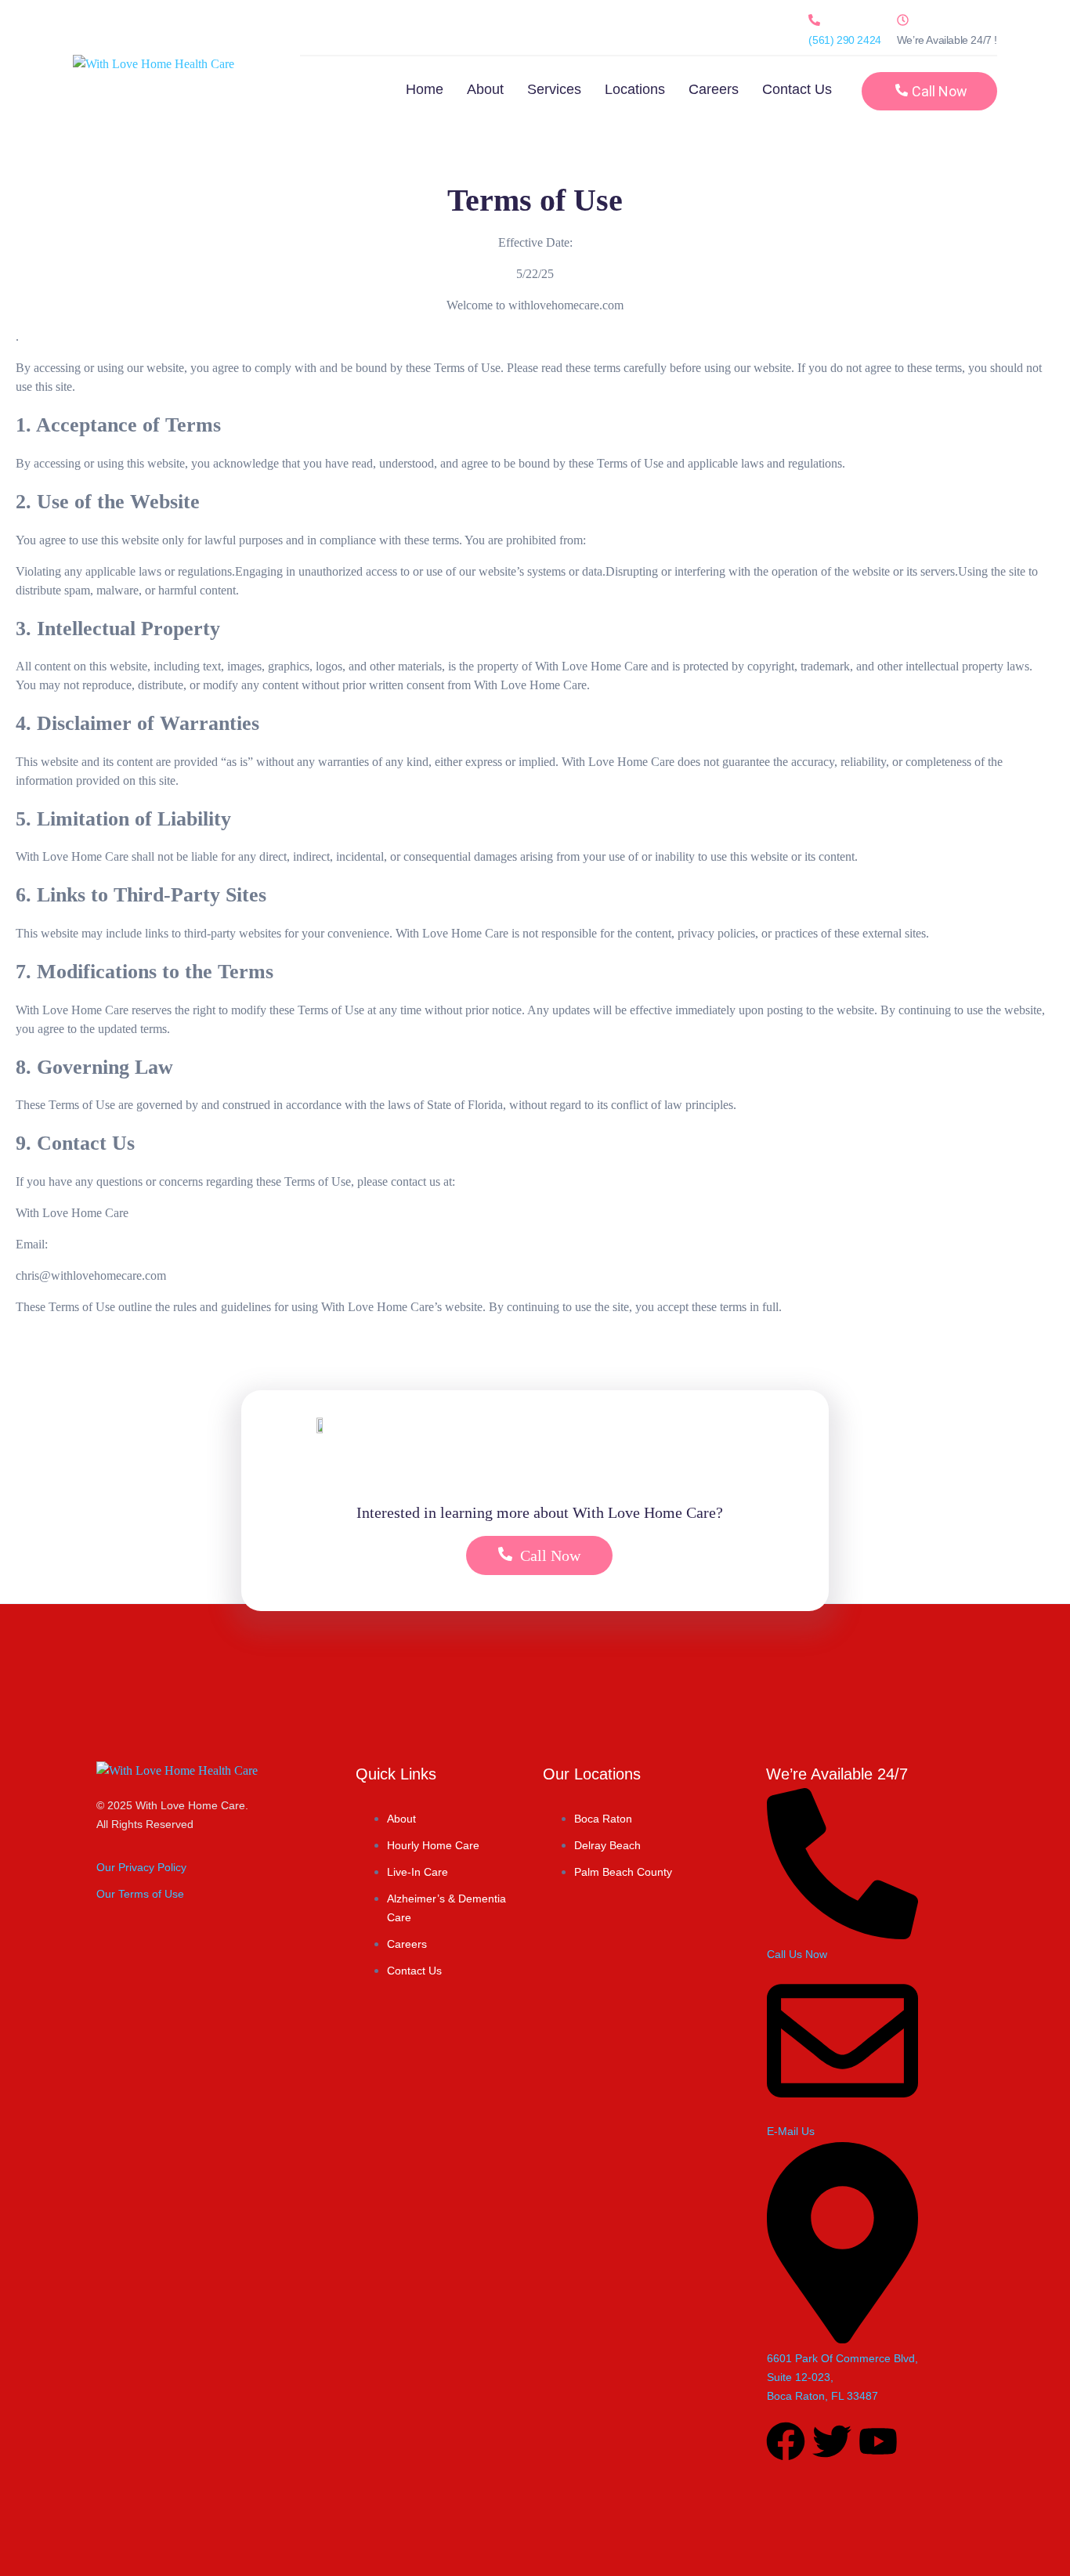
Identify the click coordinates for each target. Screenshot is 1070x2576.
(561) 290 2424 (844, 40)
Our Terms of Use (140, 1894)
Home (425, 89)
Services (554, 89)
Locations (635, 89)
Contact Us (797, 89)
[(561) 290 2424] (814, 20)
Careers (714, 89)
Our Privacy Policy (141, 1867)
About (485, 89)
